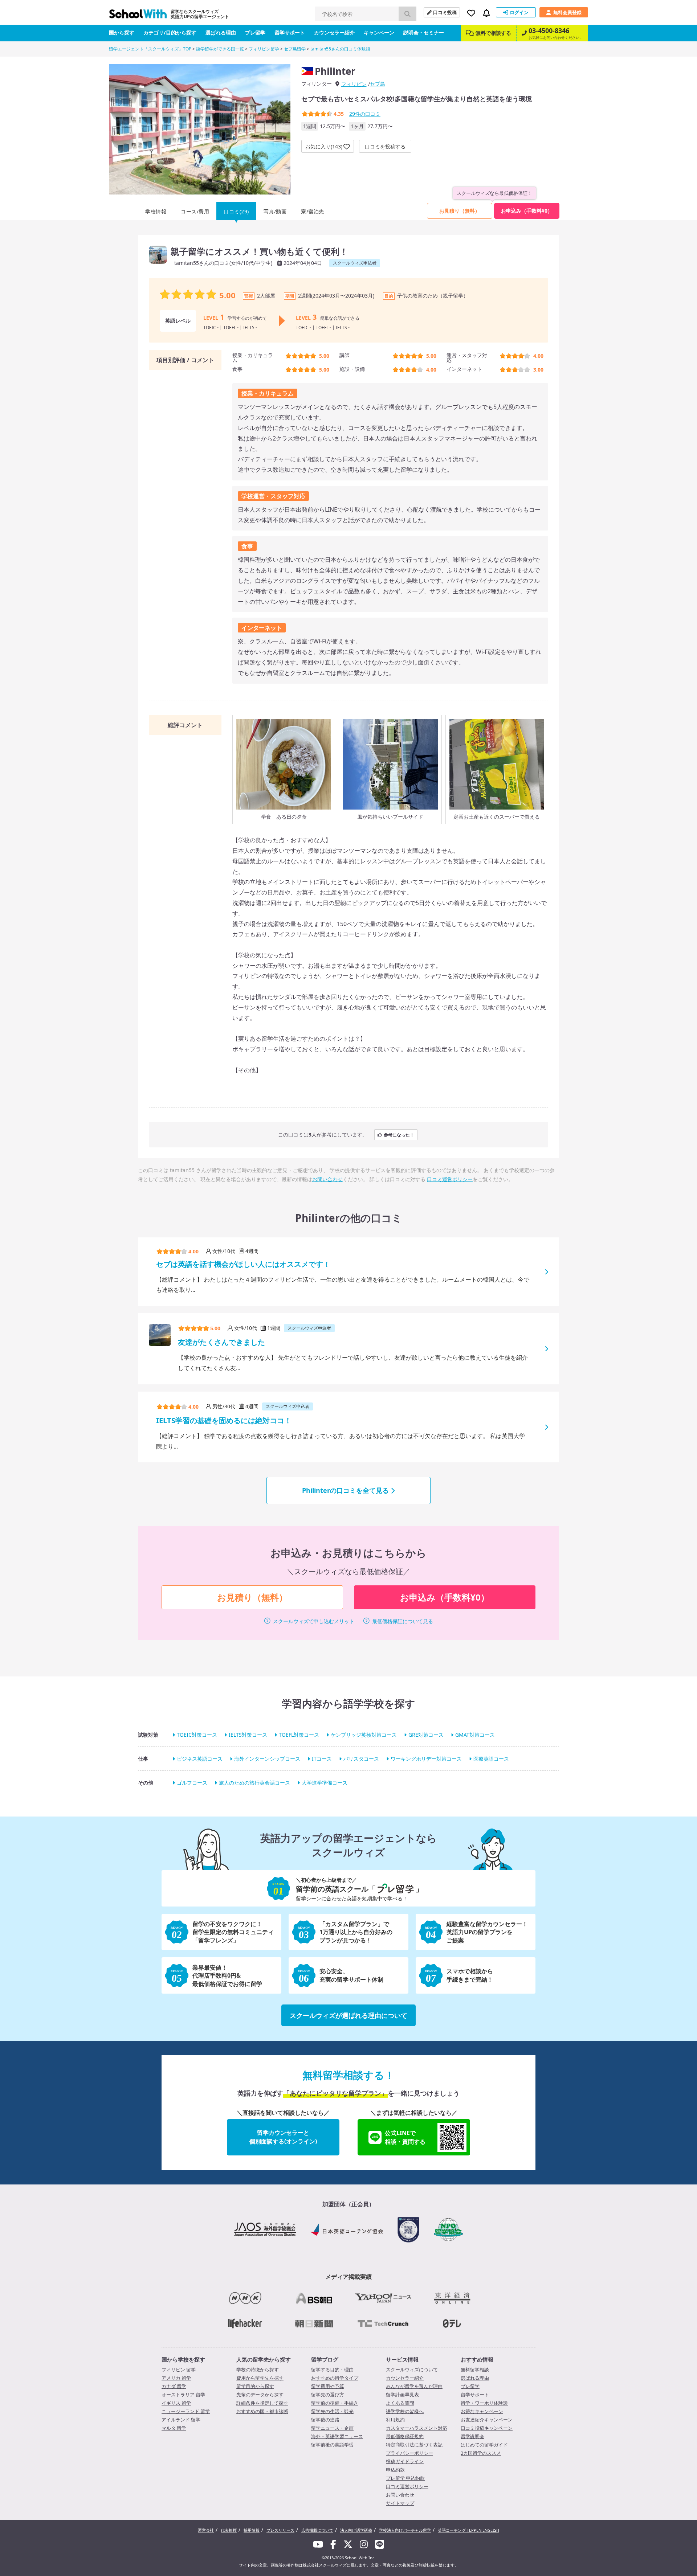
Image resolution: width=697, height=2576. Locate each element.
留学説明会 (472, 2436)
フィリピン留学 (264, 49)
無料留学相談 (475, 2370)
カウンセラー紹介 (334, 32)
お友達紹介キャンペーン (487, 2420)
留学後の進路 (325, 2420)
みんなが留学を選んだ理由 (414, 2386)
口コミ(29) (236, 211)
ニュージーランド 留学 (186, 2411)
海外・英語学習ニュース (337, 2436)
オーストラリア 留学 (183, 2395)
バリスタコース (361, 1759)
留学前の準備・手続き (335, 2403)
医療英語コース (491, 1759)
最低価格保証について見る (403, 1621)
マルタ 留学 (174, 2428)
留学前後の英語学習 (332, 2445)
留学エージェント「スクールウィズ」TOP (150, 49)
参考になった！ (399, 1135)
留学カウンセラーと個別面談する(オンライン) (283, 2137)
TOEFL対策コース (299, 1735)
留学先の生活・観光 (332, 2411)
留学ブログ (325, 2359)
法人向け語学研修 (356, 2530)
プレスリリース (280, 2530)
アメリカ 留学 (176, 2378)
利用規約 (395, 2420)
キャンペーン (379, 32)
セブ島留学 (295, 49)
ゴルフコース (192, 1783)
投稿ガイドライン (405, 2461)
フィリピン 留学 (179, 2370)
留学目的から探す (255, 2386)
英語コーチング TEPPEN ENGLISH (468, 2530)
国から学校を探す (183, 2359)
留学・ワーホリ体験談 (484, 2403)
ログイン (519, 12)
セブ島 (378, 84)
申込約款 (395, 2470)
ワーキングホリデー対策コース (426, 1759)
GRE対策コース (426, 1735)
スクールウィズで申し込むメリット (314, 1621)
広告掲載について (317, 2530)
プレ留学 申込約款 (405, 2478)
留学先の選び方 (328, 2395)
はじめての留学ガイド (484, 2445)
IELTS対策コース (248, 1735)
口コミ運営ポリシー (450, 1179)
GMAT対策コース (475, 1735)
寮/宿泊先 (313, 211)
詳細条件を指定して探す (262, 2403)
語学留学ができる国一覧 (220, 49)
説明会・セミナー (424, 32)
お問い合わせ (327, 1179)
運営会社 (206, 2530)
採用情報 (252, 2530)
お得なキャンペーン (482, 2411)
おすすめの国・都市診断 (262, 2411)
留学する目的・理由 (332, 2370)
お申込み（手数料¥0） (527, 211)
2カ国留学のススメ (481, 2453)
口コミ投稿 (445, 12)
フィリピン (354, 84)
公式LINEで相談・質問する (405, 2137)
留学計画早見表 (402, 2395)
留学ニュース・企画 (332, 2428)
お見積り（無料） (460, 211)
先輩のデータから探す (260, 2395)
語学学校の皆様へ (405, 2411)
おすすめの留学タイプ (335, 2378)
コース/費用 (195, 211)
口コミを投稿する (385, 146)
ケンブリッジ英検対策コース (364, 1735)
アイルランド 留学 (181, 2420)
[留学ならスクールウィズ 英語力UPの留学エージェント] (138, 16)
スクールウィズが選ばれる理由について (348, 2015)
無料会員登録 (567, 12)
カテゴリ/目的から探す (170, 32)
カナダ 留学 (174, 2386)
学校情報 (156, 211)
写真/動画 (275, 211)
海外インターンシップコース (267, 1759)
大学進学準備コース (325, 1783)
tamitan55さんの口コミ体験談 (340, 49)
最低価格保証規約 (405, 2436)
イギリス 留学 (176, 2403)
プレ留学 (255, 32)
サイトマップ (400, 2503)
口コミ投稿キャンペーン (487, 2428)
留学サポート (290, 32)
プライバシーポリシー (409, 2453)
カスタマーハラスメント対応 (417, 2428)
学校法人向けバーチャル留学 (405, 2530)
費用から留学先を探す (260, 2378)
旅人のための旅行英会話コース (254, 1783)
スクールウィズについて (412, 2370)
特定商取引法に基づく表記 (414, 2445)
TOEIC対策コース (197, 1735)
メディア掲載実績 (348, 2277)
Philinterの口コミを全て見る (345, 1490)
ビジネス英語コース (200, 1759)
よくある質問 (400, 2403)
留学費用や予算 (328, 2386)
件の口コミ (365, 114)
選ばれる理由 (221, 32)
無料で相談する (493, 33)
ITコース (322, 1759)
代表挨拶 (229, 2530)
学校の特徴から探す (258, 2370)
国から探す (122, 32)
